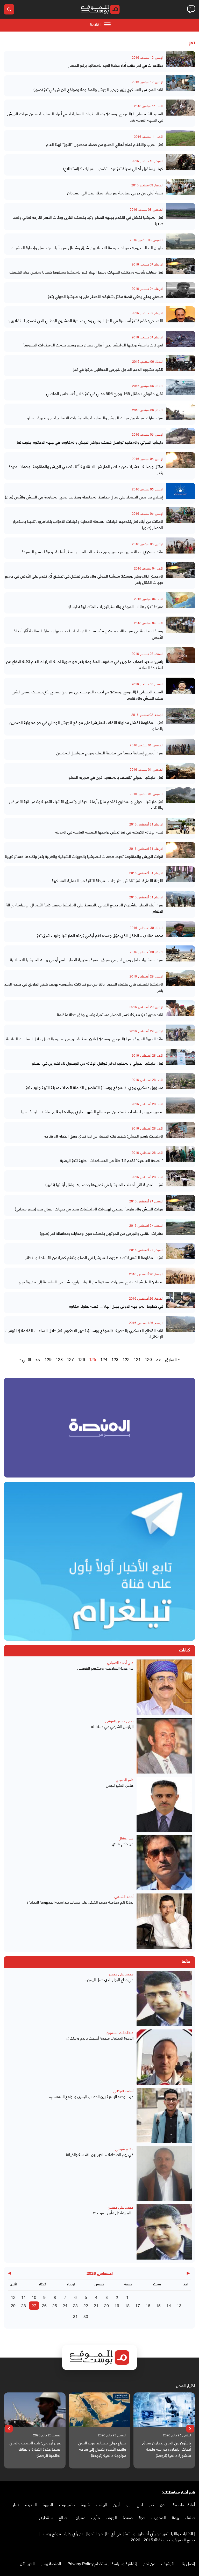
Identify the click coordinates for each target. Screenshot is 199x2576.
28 (24, 2305)
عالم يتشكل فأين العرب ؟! (113, 2213)
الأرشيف (168, 2563)
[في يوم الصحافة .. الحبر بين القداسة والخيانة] (164, 2173)
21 (96, 2305)
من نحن (149, 2563)
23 (75, 2305)
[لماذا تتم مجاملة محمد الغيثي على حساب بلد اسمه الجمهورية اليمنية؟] (164, 1921)
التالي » (25, 1359)
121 (137, 1359)
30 (86, 2316)
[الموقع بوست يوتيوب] (182, 2550)
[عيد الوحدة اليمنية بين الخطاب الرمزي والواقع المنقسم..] (164, 2115)
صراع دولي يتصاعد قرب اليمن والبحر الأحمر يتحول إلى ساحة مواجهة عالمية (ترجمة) (167, 2449)
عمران (80, 2517)
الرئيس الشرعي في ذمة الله (112, 1726)
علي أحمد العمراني (120, 1662)
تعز (152, 2504)
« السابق (172, 1359)
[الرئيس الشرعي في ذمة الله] (164, 1746)
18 (127, 2305)
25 (55, 2305)
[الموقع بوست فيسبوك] (193, 2550)
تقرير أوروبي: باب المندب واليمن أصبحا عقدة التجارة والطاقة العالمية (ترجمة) (100, 2449)
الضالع (64, 2517)
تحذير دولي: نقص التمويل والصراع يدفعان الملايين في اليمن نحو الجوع (39, 2449)
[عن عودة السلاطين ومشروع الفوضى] (164, 1687)
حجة (142, 2517)
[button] (190, 2429)
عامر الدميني (125, 1779)
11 (24, 2297)
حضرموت (67, 2504)
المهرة (48, 2504)
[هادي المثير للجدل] (164, 1804)
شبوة (85, 2504)
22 (86, 2305)
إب (128, 2504)
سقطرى (46, 2517)
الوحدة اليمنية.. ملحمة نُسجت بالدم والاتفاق (100, 2038)
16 (148, 2305)
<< (159, 1359)
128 (59, 1359)
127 (70, 1359)
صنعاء (190, 2517)
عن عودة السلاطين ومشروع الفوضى (105, 1668)
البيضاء (102, 2504)
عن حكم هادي (123, 1843)
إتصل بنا (188, 2563)
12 (13, 2297)
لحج (140, 2504)
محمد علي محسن (121, 1974)
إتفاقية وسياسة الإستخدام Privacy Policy (102, 2563)
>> (38, 1359)
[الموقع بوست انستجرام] (177, 2550)
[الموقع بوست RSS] (172, 2550)
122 (126, 1359)
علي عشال (126, 1838)
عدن (163, 2504)
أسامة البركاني (123, 2091)
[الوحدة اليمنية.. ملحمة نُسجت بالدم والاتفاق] (164, 2057)
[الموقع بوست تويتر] (187, 2550)
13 (179, 2305)
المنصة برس (51, 2563)
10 (34, 2297)
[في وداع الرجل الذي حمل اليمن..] (164, 1999)
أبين (117, 2504)
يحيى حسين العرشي (119, 1721)
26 (44, 2305)
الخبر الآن (27, 2563)
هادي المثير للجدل (120, 1785)
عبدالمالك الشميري (120, 2032)
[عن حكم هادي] (164, 1863)
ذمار (16, 2504)
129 (48, 1359)
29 (13, 2305)
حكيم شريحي (124, 2149)
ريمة (176, 2517)
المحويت (159, 2517)
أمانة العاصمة (184, 2504)
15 (158, 2305)
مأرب (96, 2517)
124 (104, 1359)
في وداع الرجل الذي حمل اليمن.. (109, 1979)
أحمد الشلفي (124, 1896)
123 (115, 1359)
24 (65, 2305)
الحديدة (31, 2504)
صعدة (128, 2517)
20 (106, 2305)
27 (34, 2305)
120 (148, 1359)
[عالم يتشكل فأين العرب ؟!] (164, 2232)
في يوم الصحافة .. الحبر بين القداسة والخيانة (100, 2154)
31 (75, 2316)
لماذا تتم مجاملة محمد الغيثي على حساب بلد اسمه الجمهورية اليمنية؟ (80, 1902)
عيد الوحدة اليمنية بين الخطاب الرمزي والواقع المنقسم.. (91, 2096)
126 (81, 1359)
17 (138, 2305)
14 (169, 2305)
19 (117, 2305)
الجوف (111, 2517)
